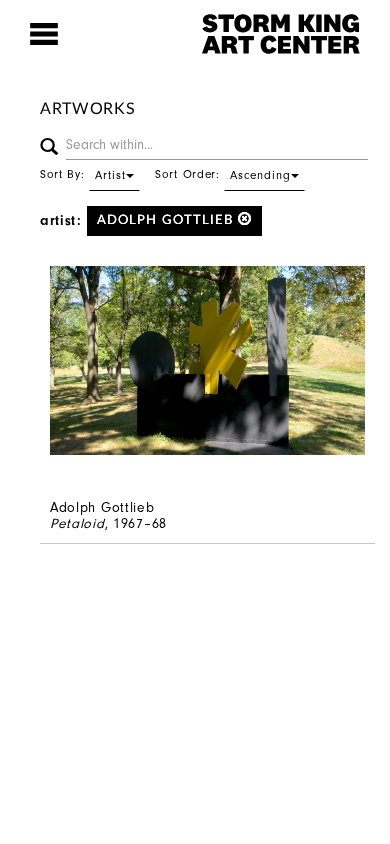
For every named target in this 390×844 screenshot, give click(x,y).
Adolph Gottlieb (167, 220)
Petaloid (77, 523)
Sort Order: (223, 174)
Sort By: (83, 174)
